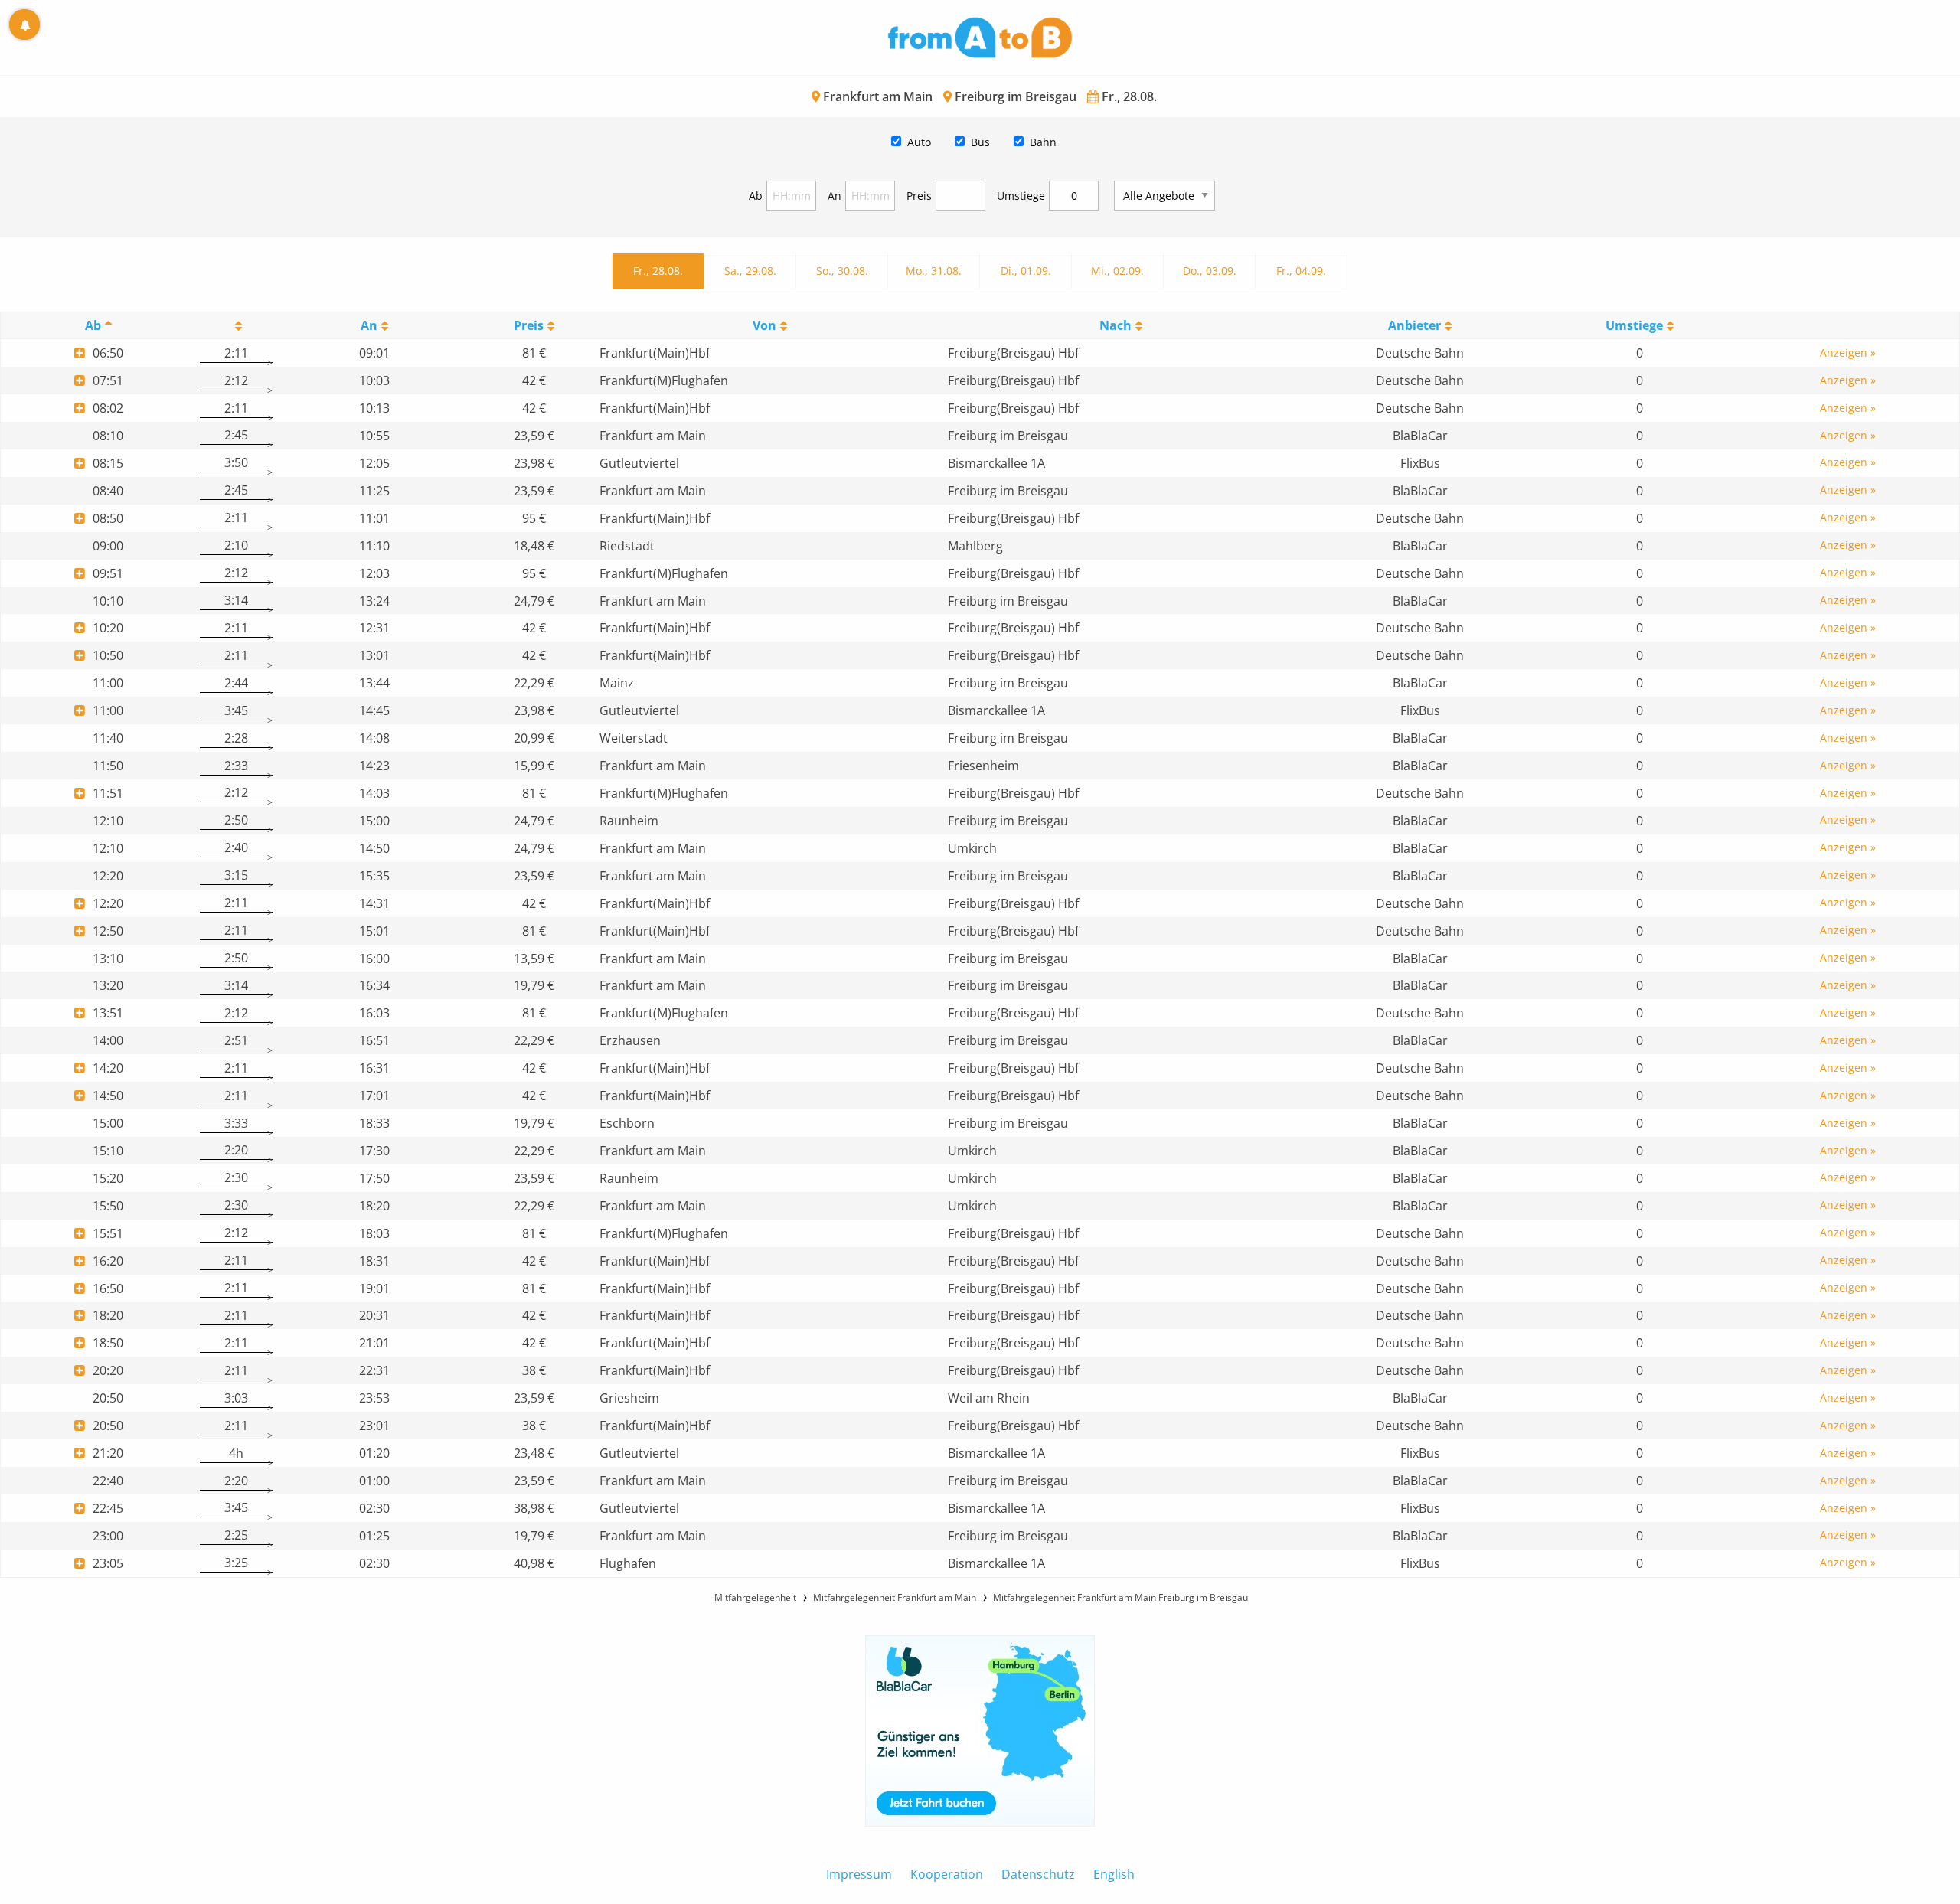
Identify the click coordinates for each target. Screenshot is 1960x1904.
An (835, 196)
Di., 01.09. (1026, 271)
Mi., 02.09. (1117, 271)
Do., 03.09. (1210, 271)
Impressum (859, 1874)
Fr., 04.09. (1301, 271)
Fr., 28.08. (658, 271)
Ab (756, 196)
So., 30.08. (842, 271)
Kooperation (947, 1874)
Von (764, 325)
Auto (919, 142)
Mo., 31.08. (934, 271)
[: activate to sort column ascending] (236, 326)
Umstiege (1021, 196)
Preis (919, 196)
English (1114, 1874)
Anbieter (1414, 325)
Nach (1116, 325)
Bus (980, 142)
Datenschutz (1038, 1874)
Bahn (1043, 142)
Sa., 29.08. (750, 271)
